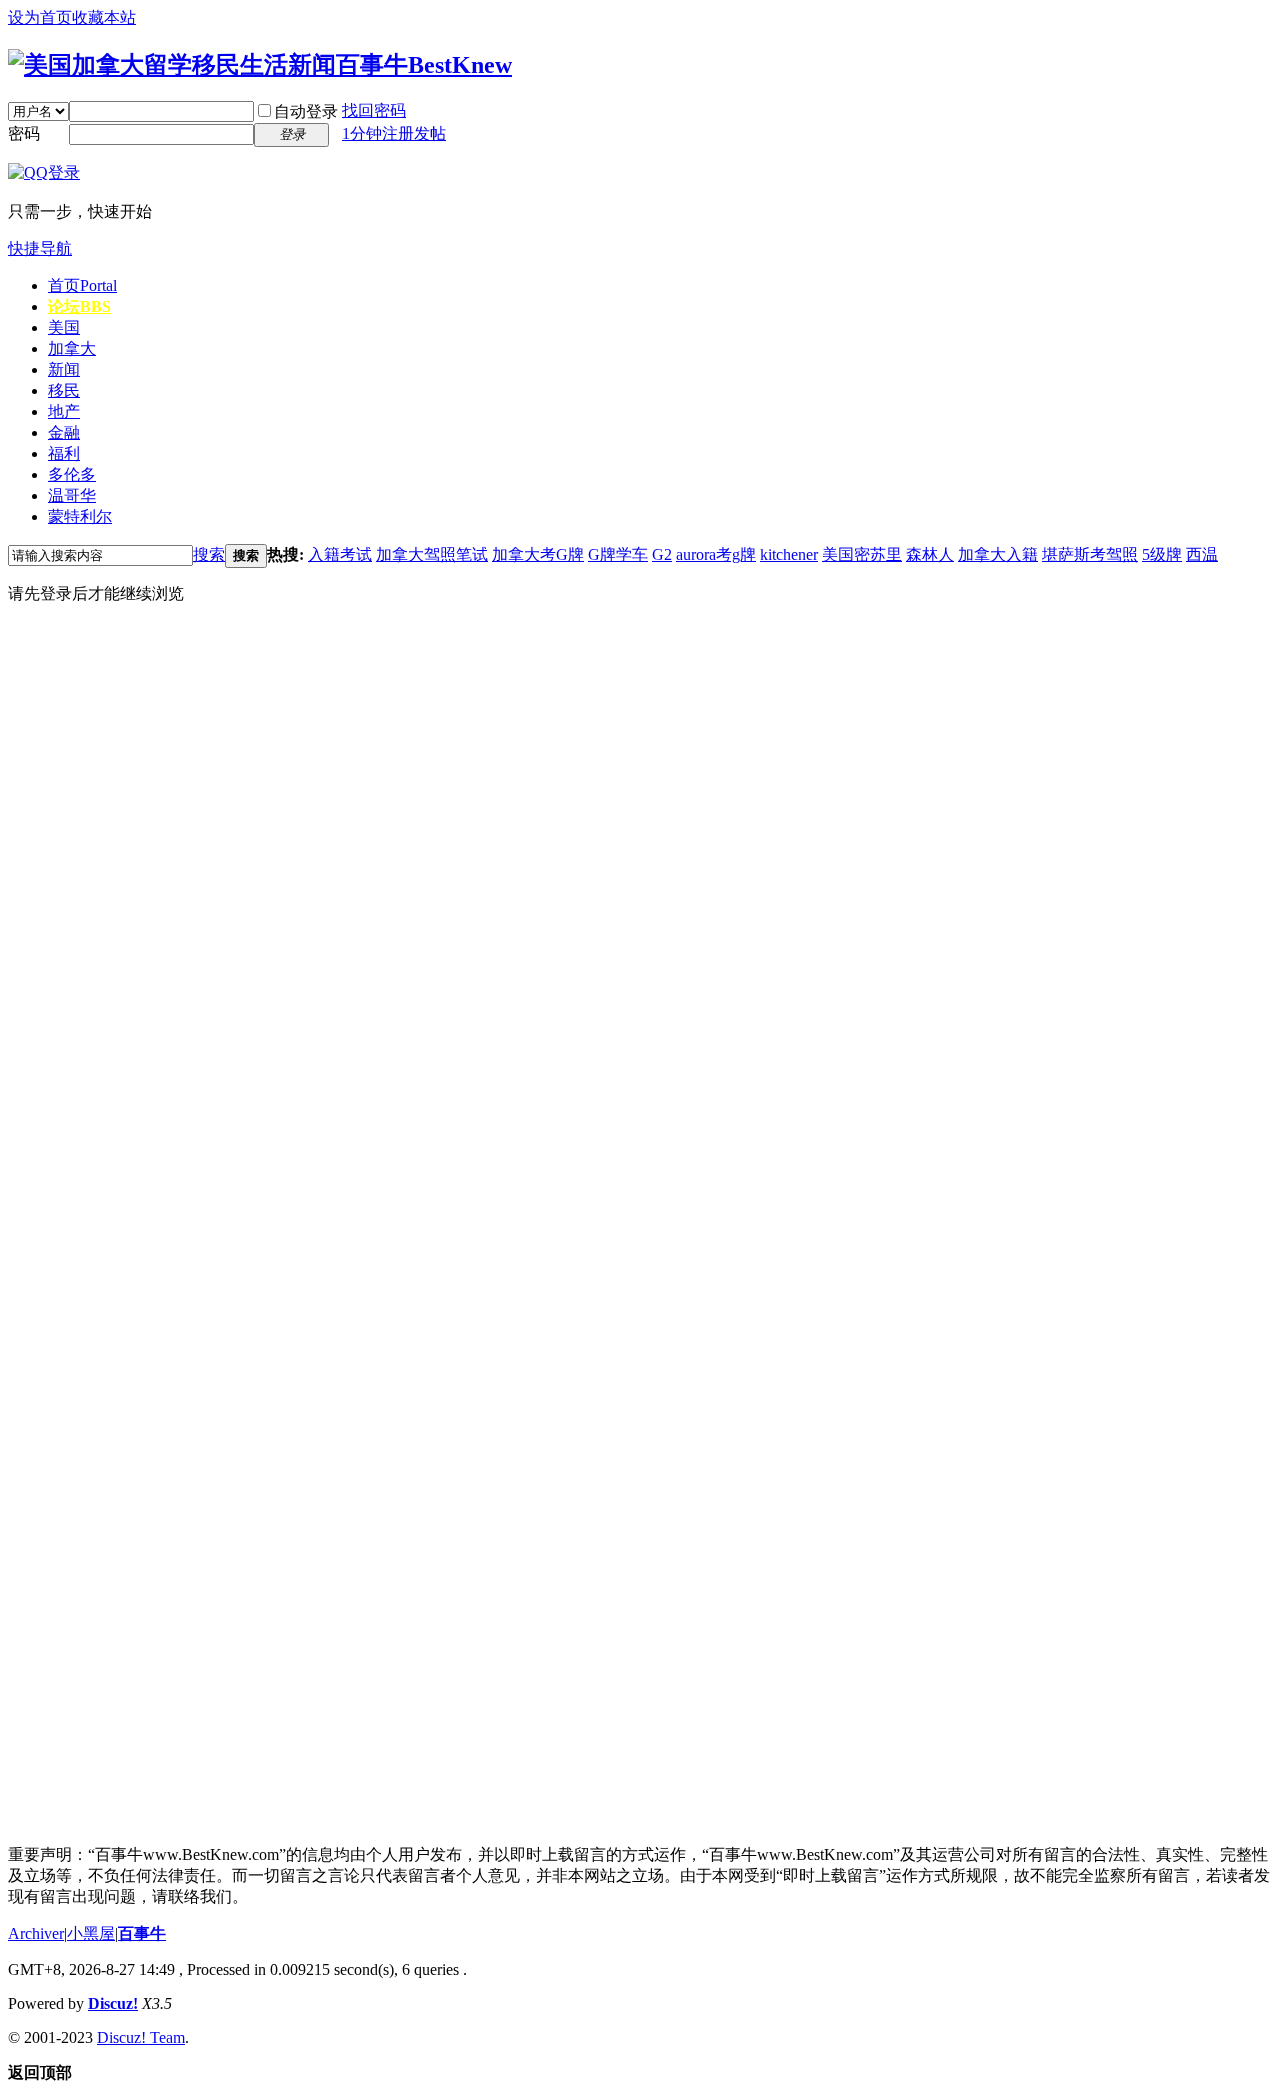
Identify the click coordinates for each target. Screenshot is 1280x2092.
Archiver (36, 1933)
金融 (64, 432)
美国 (64, 327)
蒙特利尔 (80, 516)
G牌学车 (618, 554)
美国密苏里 (862, 554)
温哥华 (72, 495)
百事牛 (142, 1933)
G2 (662, 554)
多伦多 (72, 474)
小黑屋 (91, 1933)
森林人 (930, 554)
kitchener (789, 554)
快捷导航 (40, 248)
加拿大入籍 (998, 554)
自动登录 (306, 111)
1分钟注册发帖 (394, 133)
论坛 (79, 306)
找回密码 (374, 110)
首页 (82, 285)
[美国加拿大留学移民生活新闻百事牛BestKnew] (260, 65)
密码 (24, 133)
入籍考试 (340, 554)
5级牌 (1162, 554)
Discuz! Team (141, 2037)
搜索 (209, 554)
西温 (1202, 554)
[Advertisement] (158, 921)
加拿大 (72, 348)
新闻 (64, 369)
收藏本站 (104, 17)
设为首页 (40, 17)
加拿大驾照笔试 (432, 554)
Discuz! (113, 2003)
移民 (64, 390)
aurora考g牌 (716, 554)
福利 (64, 453)
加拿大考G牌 (538, 554)
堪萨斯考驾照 (1090, 554)
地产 (64, 411)
